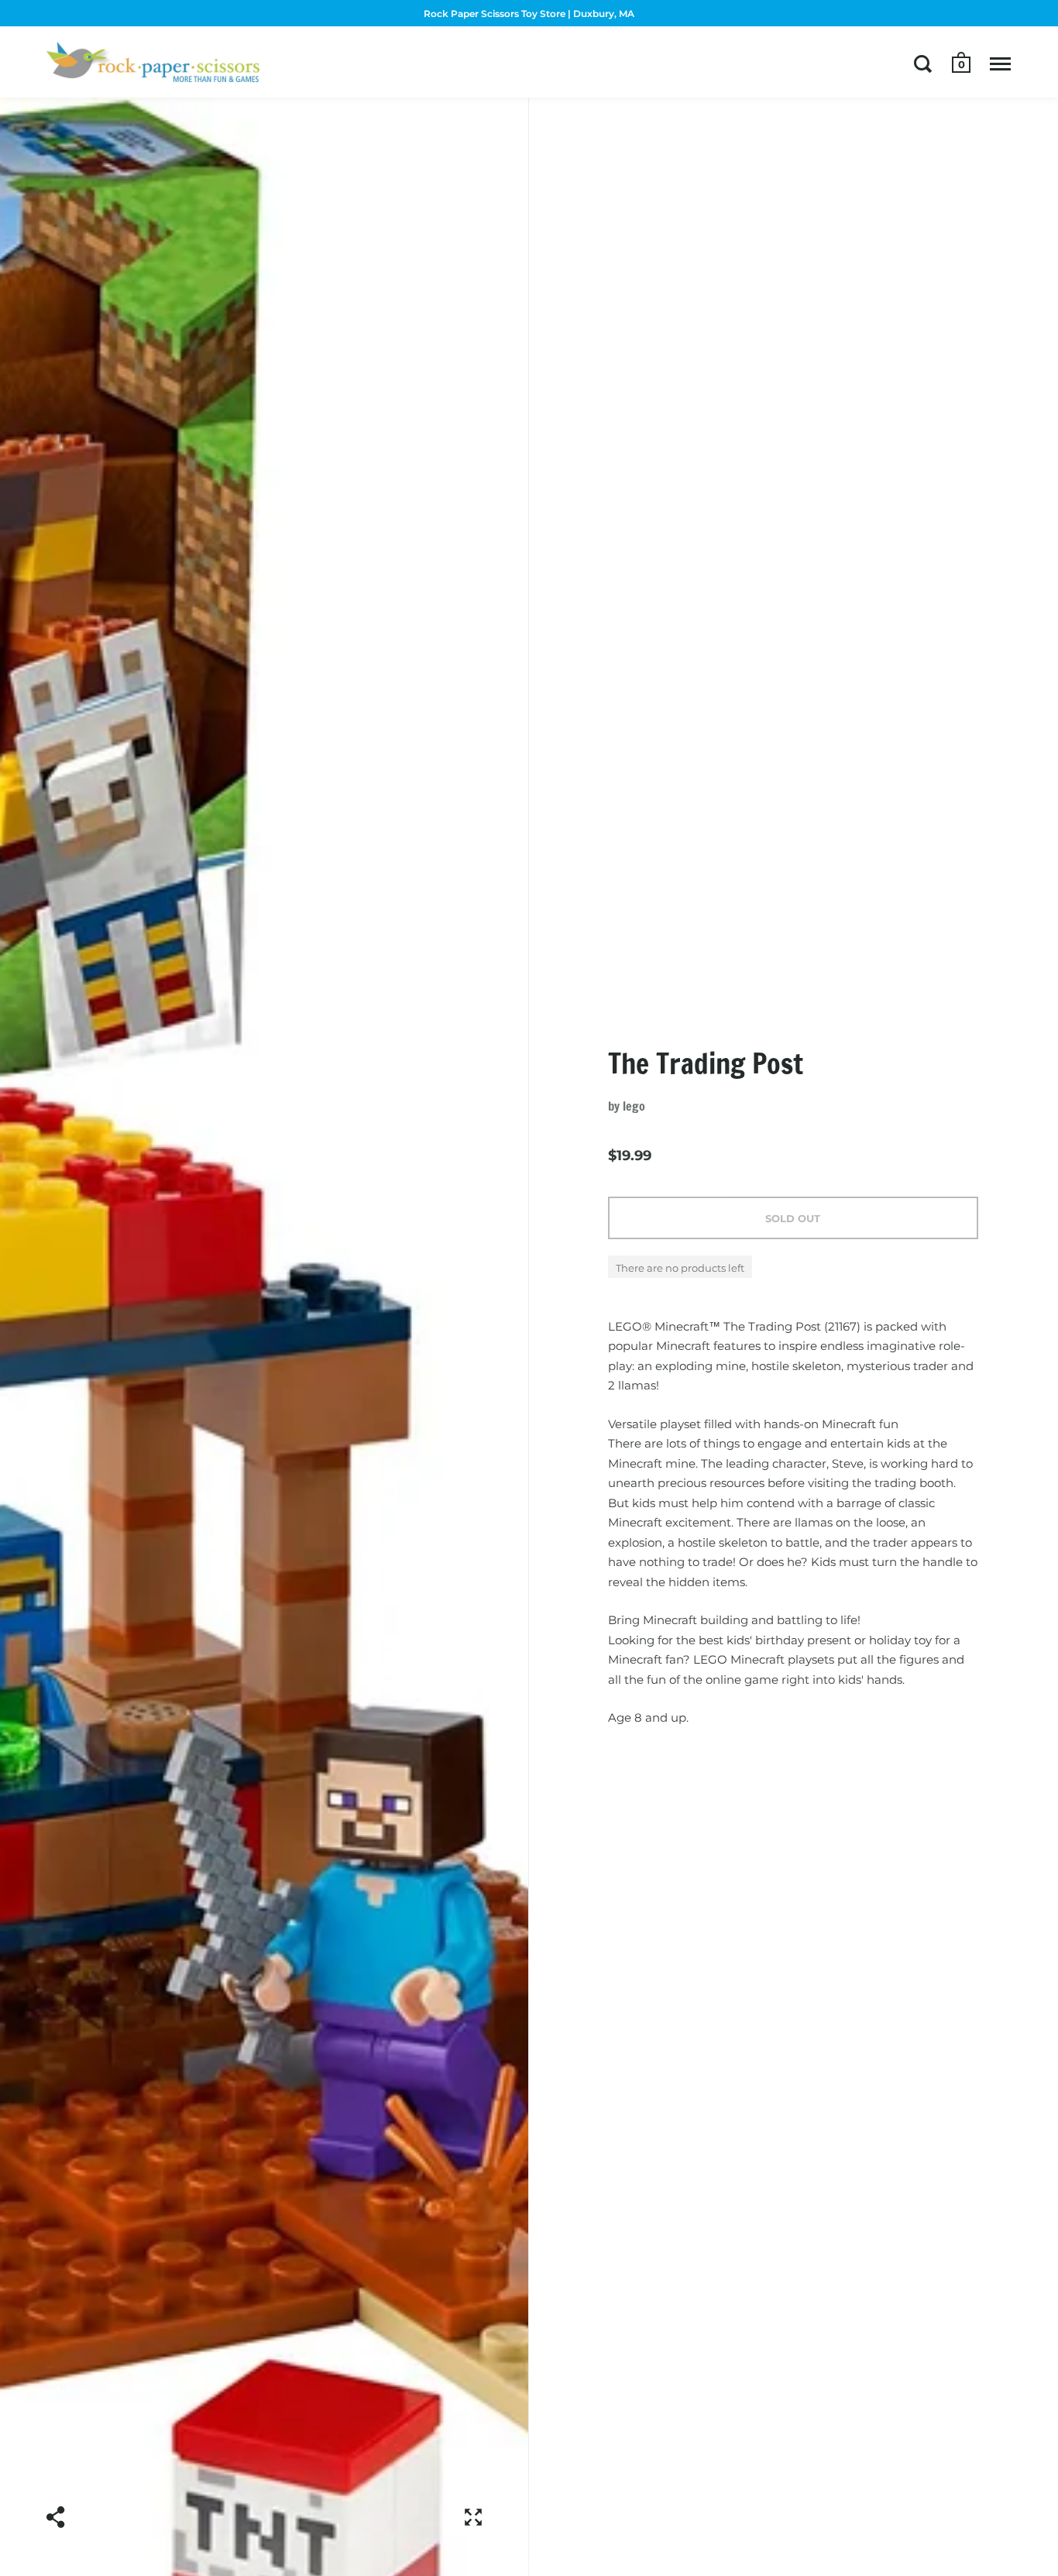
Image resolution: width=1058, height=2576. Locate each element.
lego (634, 1106)
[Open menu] (1000, 64)
